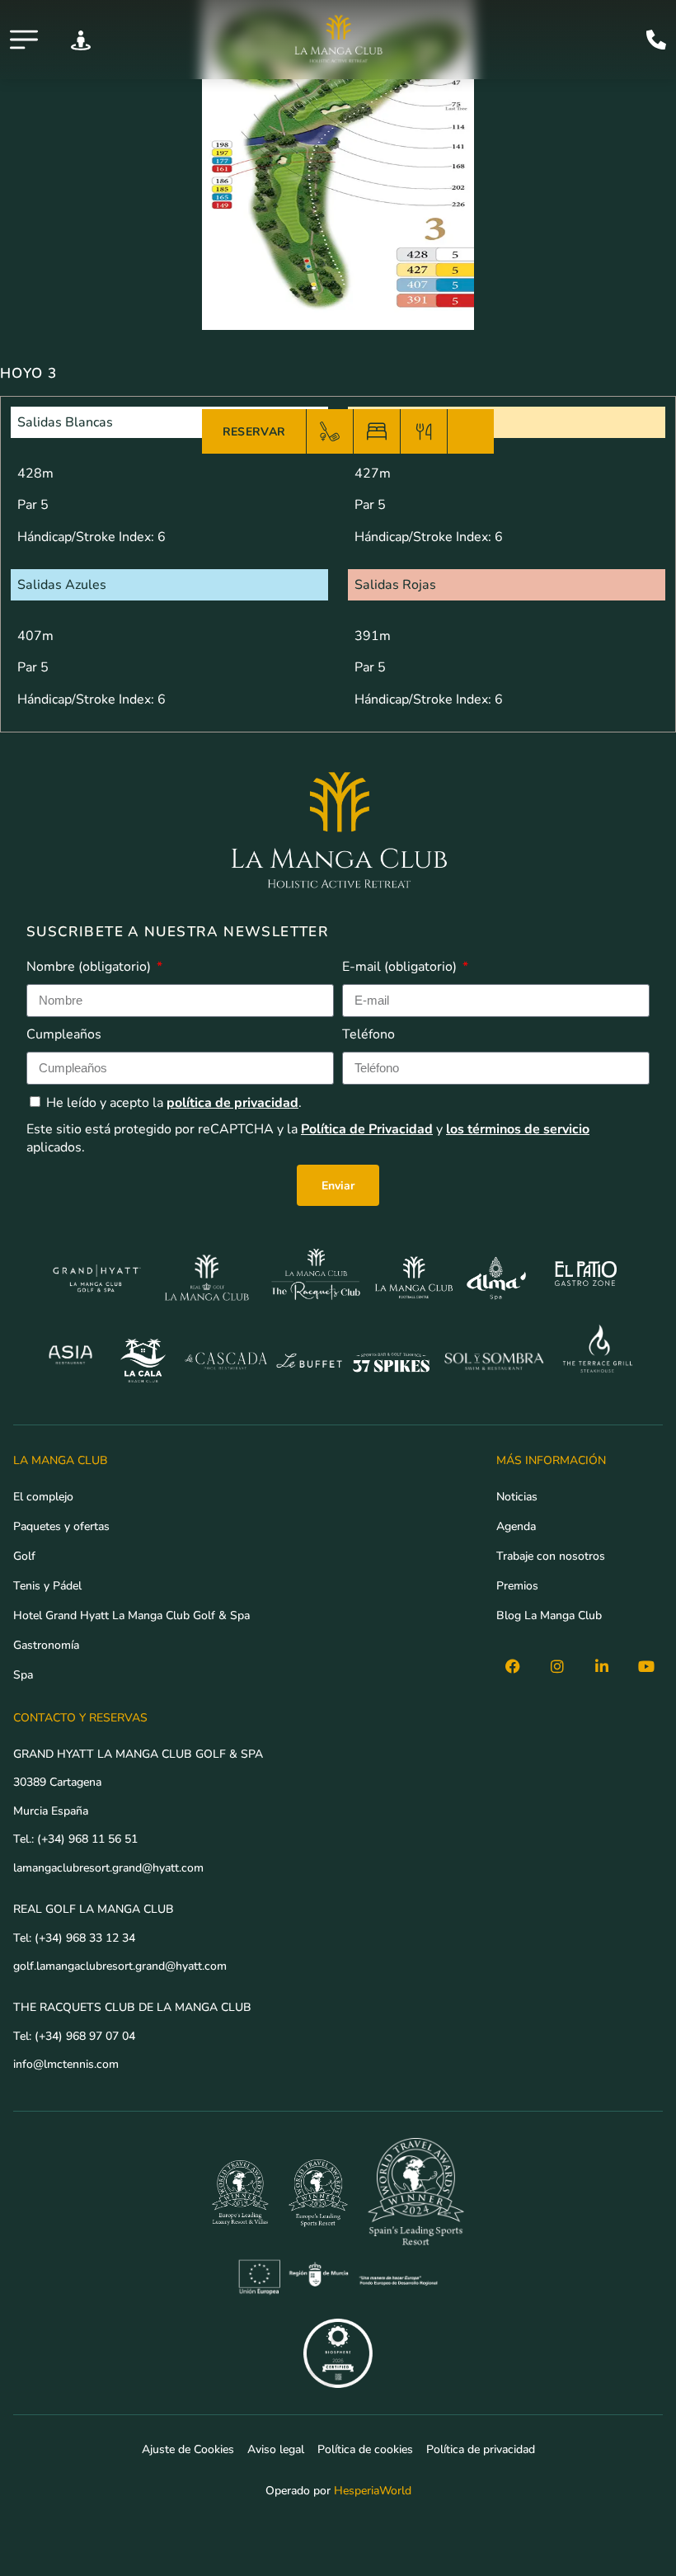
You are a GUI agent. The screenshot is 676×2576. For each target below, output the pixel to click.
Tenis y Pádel (47, 1585)
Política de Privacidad (367, 1129)
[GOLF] (330, 431)
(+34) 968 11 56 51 (87, 1839)
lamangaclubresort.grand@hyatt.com (110, 1867)
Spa (23, 1674)
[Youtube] (646, 1666)
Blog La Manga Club (549, 1615)
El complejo (43, 1496)
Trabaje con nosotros (551, 1556)
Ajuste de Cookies (188, 2449)
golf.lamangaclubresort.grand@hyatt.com (122, 1966)
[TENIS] (471, 431)
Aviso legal (276, 2449)
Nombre (89, 967)
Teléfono (369, 1034)
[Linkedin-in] (602, 1666)
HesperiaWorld (373, 2490)
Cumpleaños (64, 1034)
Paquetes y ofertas (61, 1526)
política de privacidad (232, 1103)
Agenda (516, 1526)
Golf (24, 1556)
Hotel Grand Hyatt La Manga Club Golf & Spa (131, 1615)
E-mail (399, 967)
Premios (517, 1585)
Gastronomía (46, 1645)
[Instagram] (557, 1666)
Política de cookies (365, 2449)
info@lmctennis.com (66, 2064)
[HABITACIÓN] (377, 431)
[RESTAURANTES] (424, 431)
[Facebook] (513, 1666)
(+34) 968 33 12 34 (85, 1938)
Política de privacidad (481, 2449)
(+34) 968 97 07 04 (85, 2036)
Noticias (517, 1496)
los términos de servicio (518, 1129)
